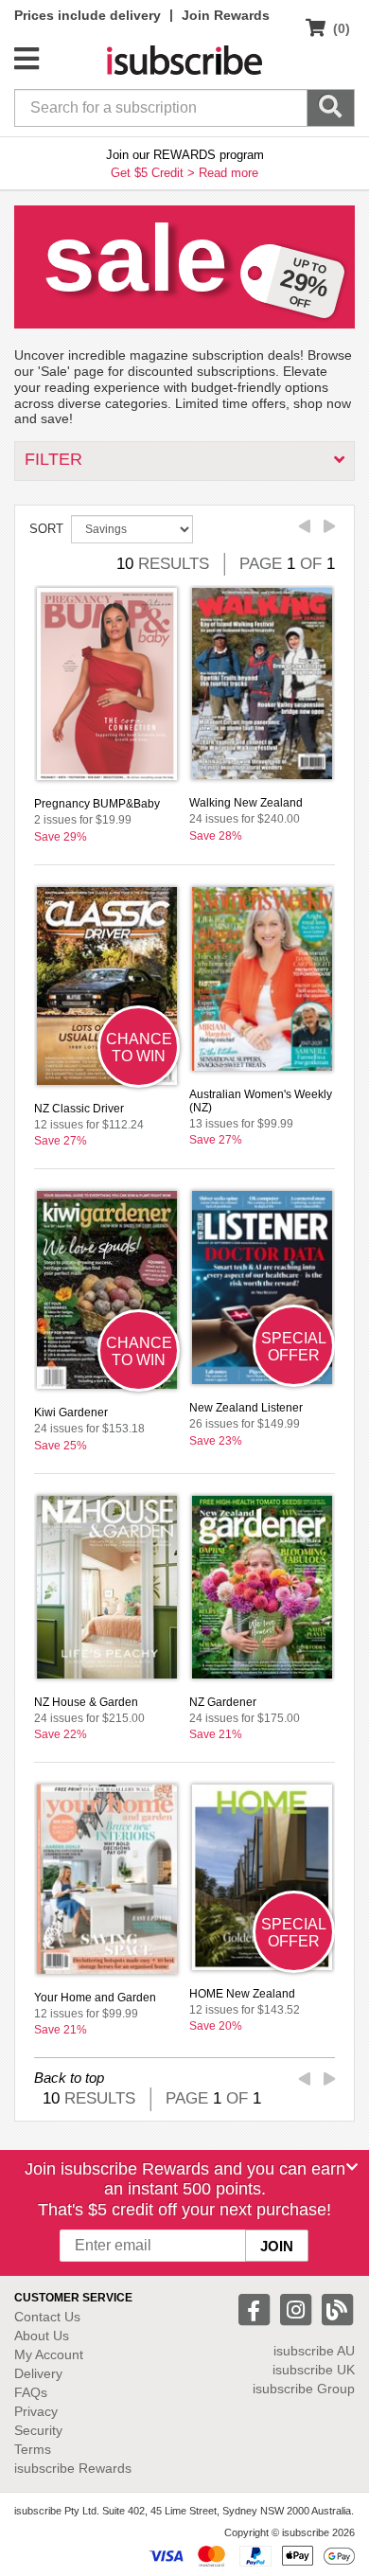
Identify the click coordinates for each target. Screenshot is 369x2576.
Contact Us (47, 2317)
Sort (46, 529)
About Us (42, 2336)
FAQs (31, 2392)
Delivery (38, 2373)
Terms (33, 2449)
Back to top (69, 2078)
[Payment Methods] (252, 2555)
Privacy (36, 2411)
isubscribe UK (314, 2370)
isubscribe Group (304, 2389)
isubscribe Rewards (73, 2468)
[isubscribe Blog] (337, 2309)
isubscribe (314, 2351)
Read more (228, 173)
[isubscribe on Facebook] (256, 2309)
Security (38, 2430)
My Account (49, 2354)
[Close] (352, 2167)
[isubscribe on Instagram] (298, 2309)
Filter (53, 459)
